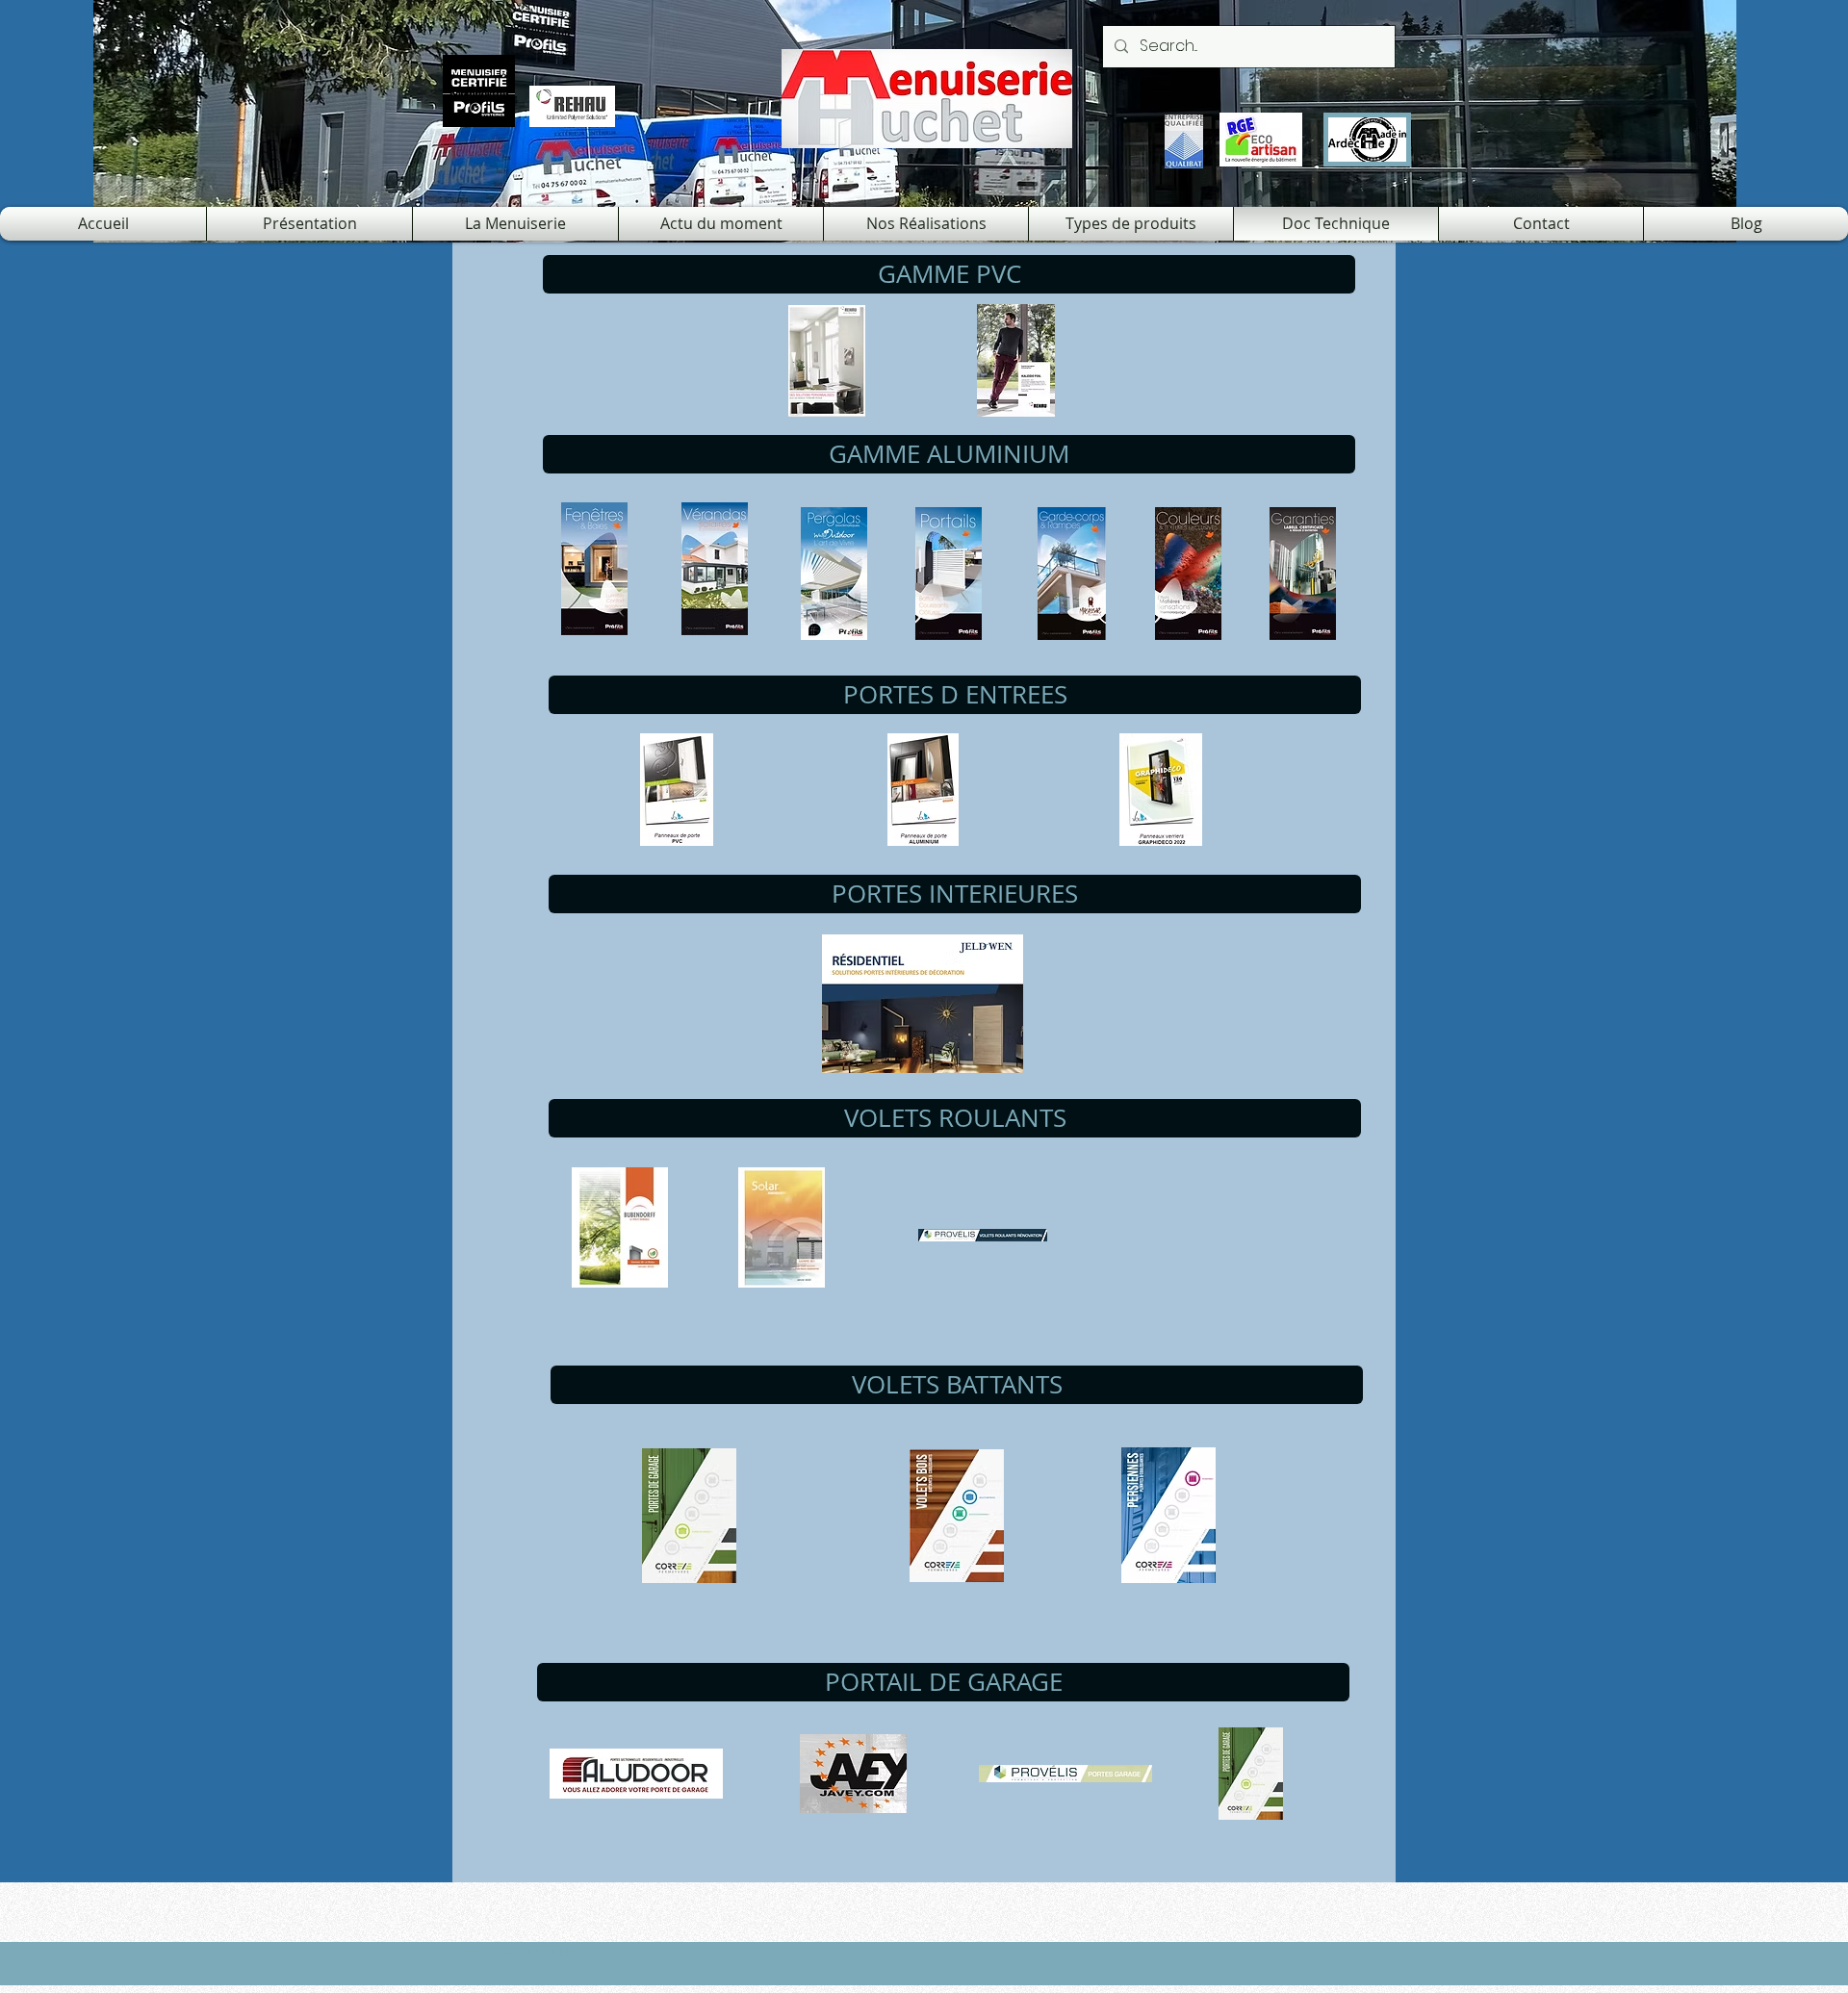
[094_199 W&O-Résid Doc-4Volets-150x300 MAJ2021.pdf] (834, 576)
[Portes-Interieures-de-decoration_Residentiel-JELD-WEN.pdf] (923, 1006)
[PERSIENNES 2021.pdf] (1168, 1518)
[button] (949, 274)
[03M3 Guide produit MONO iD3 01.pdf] (620, 1230)
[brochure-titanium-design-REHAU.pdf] (827, 363)
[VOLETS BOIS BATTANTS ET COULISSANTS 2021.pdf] (957, 1518)
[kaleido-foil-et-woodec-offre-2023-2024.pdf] (1015, 363)
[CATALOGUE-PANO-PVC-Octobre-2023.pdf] (677, 792)
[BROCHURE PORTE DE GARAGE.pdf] (689, 1518)
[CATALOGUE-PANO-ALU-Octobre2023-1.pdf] (923, 792)
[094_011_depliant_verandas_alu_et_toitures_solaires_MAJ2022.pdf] (714, 571)
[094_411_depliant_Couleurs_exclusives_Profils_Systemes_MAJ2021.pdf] (1188, 576)
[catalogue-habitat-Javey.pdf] (853, 1776)
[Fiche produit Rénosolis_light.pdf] (983, 1237)
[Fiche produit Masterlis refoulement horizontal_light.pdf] (1065, 1776)
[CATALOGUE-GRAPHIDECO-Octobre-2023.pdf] (1161, 792)
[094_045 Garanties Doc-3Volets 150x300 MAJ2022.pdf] (1302, 576)
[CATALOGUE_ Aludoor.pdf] (636, 1776)
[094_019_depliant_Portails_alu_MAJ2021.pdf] (948, 576)
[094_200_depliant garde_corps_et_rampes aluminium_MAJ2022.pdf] (1071, 576)
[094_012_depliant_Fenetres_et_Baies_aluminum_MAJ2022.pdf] (594, 571)
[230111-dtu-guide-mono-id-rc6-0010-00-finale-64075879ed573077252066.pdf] (782, 1230)
